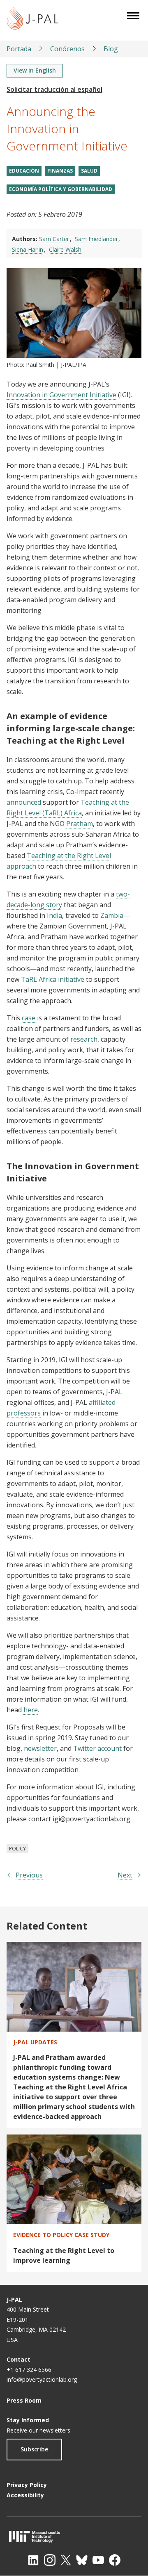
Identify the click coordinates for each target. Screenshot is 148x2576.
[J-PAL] (33, 20)
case (29, 1018)
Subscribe (34, 2449)
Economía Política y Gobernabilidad (61, 189)
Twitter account (97, 1748)
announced (24, 802)
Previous (29, 1875)
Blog (111, 49)
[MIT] (74, 2536)
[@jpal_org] (50, 2560)
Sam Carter (54, 239)
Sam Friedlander (96, 239)
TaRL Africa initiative (53, 979)
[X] (66, 2560)
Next (125, 1875)
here (31, 1710)
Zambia (112, 915)
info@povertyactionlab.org (42, 2379)
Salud (89, 171)
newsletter (40, 1748)
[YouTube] (98, 2560)
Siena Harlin (28, 249)
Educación (24, 171)
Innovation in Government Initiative (61, 395)
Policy (17, 1849)
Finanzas (60, 171)
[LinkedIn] (33, 2560)
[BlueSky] (82, 2560)
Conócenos (67, 49)
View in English (35, 70)
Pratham (80, 824)
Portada (19, 49)
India (54, 915)
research (84, 1039)
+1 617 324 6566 (29, 2370)
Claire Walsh (65, 249)
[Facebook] (115, 2560)
